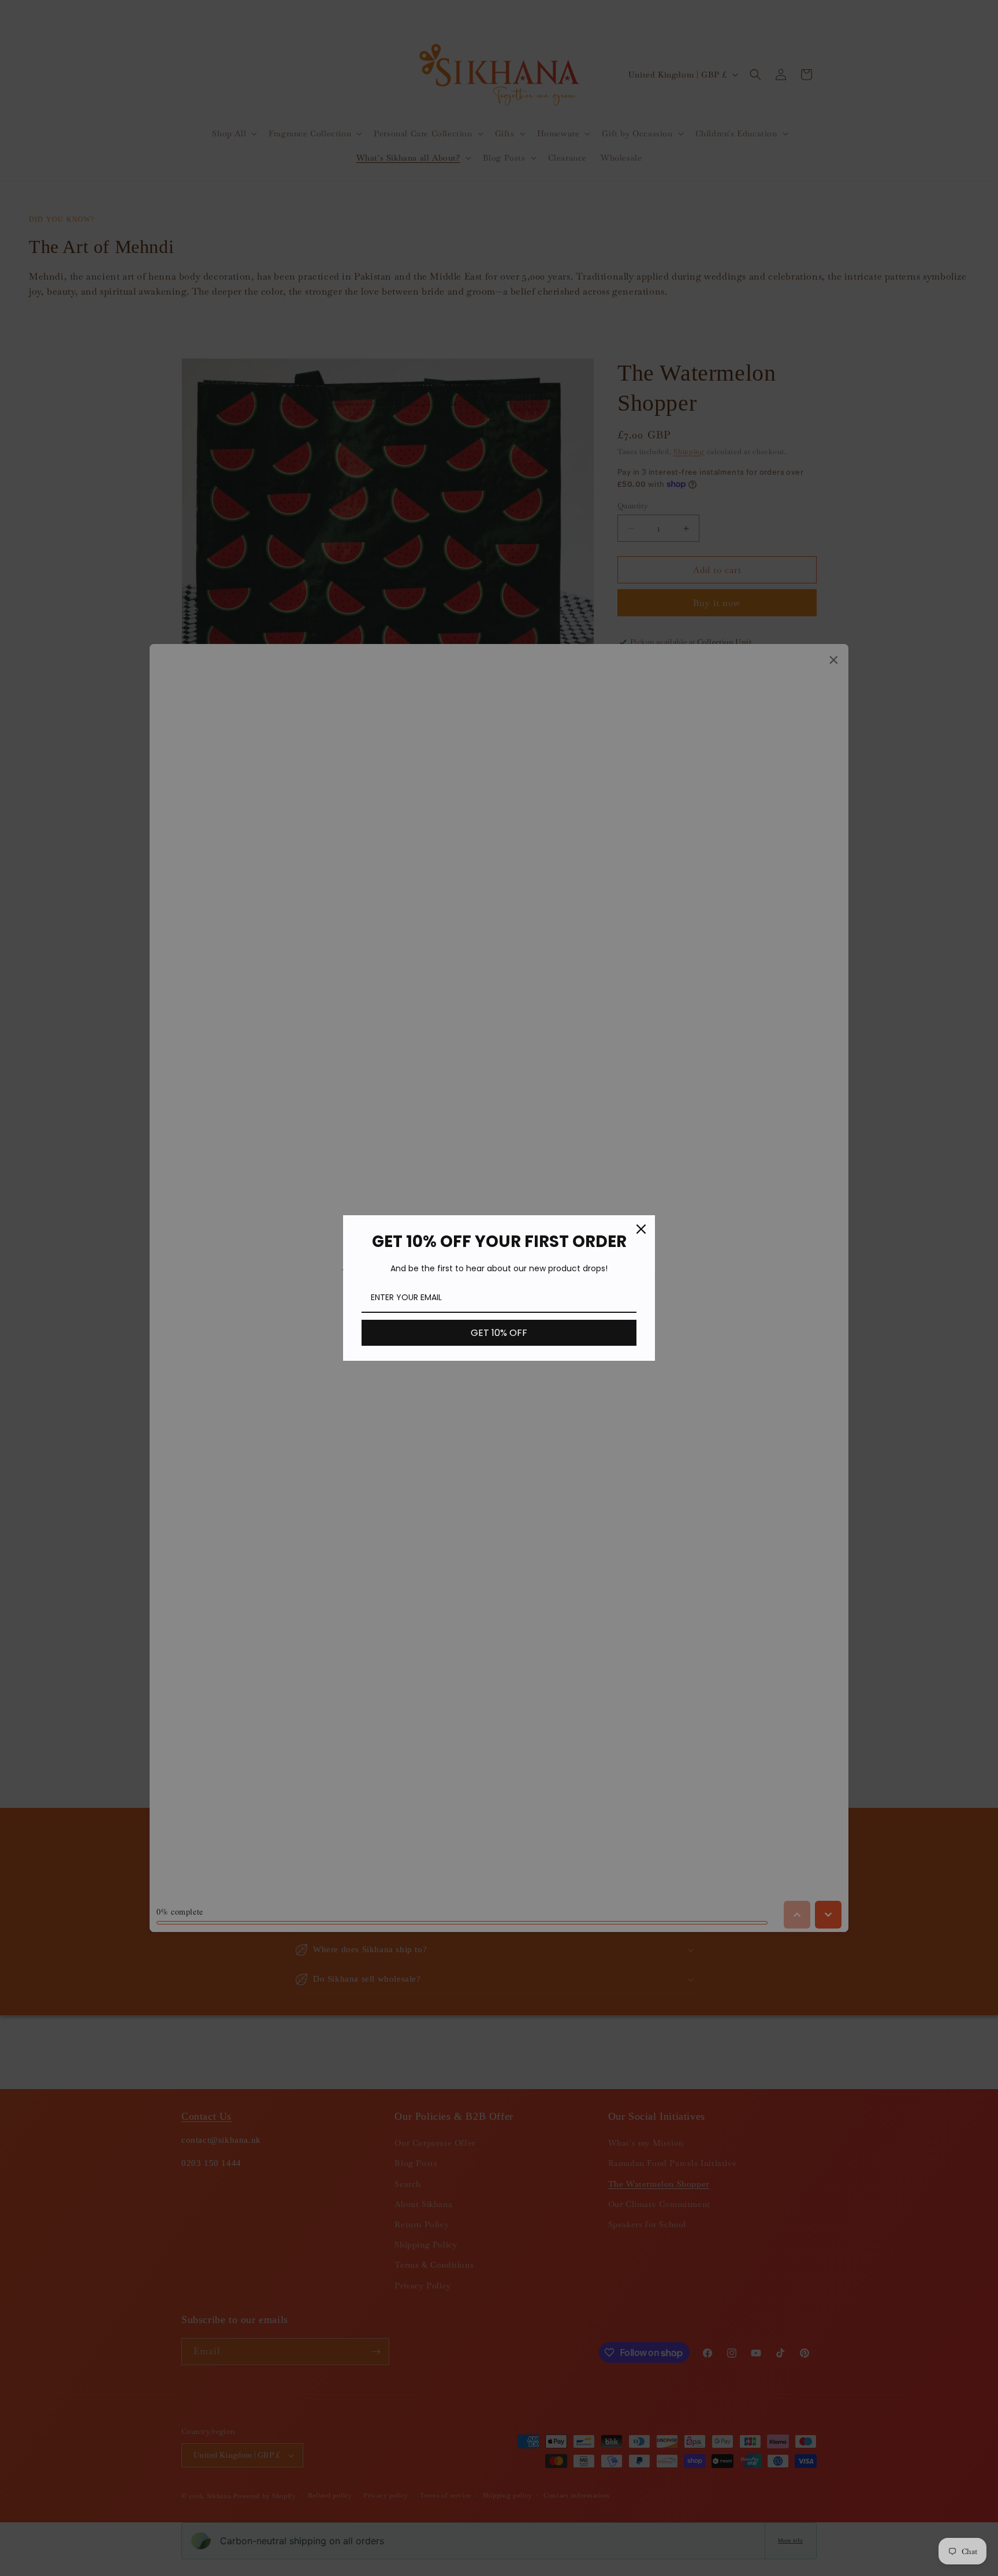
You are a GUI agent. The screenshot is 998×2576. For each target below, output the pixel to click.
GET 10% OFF (499, 1333)
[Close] (641, 1229)
